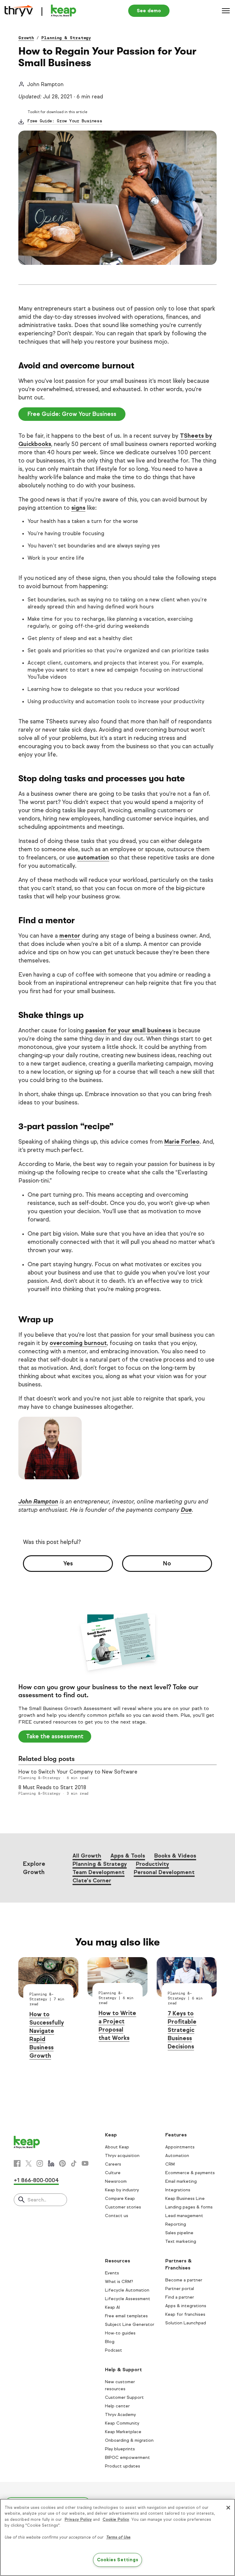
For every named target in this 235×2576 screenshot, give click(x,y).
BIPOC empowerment (127, 2458)
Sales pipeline (179, 2233)
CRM (170, 2164)
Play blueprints (120, 2449)
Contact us (117, 2216)
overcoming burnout (78, 1343)
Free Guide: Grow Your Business (65, 121)
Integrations (178, 2190)
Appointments (180, 2147)
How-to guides (120, 2333)
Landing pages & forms (189, 2207)
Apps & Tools (128, 1856)
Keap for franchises (185, 2314)
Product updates (123, 2466)
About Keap (117, 2147)
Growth (26, 38)
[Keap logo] (40, 11)
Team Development (99, 1872)
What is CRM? (119, 2282)
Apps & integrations (186, 2306)
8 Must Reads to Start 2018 (52, 1787)
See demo (149, 11)
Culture (113, 2173)
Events (112, 2273)
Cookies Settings (118, 2560)
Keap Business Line (185, 2199)
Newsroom (116, 2181)
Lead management (184, 2216)
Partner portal (180, 2289)
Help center (117, 2406)
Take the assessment (55, 1736)
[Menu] (226, 11)
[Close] (228, 2508)
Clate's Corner (92, 1881)
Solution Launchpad (186, 2323)
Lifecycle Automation (127, 2290)
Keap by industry (122, 2190)
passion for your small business (128, 1030)
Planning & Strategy (66, 38)
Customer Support (124, 2397)
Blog (110, 2342)
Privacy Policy (78, 2520)
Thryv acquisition (122, 2156)
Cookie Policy (116, 2520)
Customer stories (123, 2207)
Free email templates (126, 2316)
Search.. (37, 2200)
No (167, 1563)
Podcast (114, 2350)
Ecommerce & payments (190, 2173)
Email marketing (181, 2181)
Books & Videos (175, 1856)
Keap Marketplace (123, 2432)
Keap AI (112, 2307)
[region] (117, 2537)
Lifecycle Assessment (128, 2299)
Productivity (152, 1864)
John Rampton (38, 1501)
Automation (177, 2156)
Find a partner (180, 2297)
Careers (113, 2164)
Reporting (176, 2224)
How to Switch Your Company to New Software (78, 1772)
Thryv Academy (120, 2415)
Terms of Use (118, 2537)
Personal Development (164, 1872)
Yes (68, 1563)
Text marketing (181, 2241)
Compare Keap (120, 2199)
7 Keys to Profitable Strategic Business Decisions (182, 2030)
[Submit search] (21, 2200)
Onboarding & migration (129, 2440)
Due (186, 1510)
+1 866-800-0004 (36, 2180)
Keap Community (122, 2423)
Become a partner (184, 2280)
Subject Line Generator (130, 2324)
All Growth (87, 1856)
